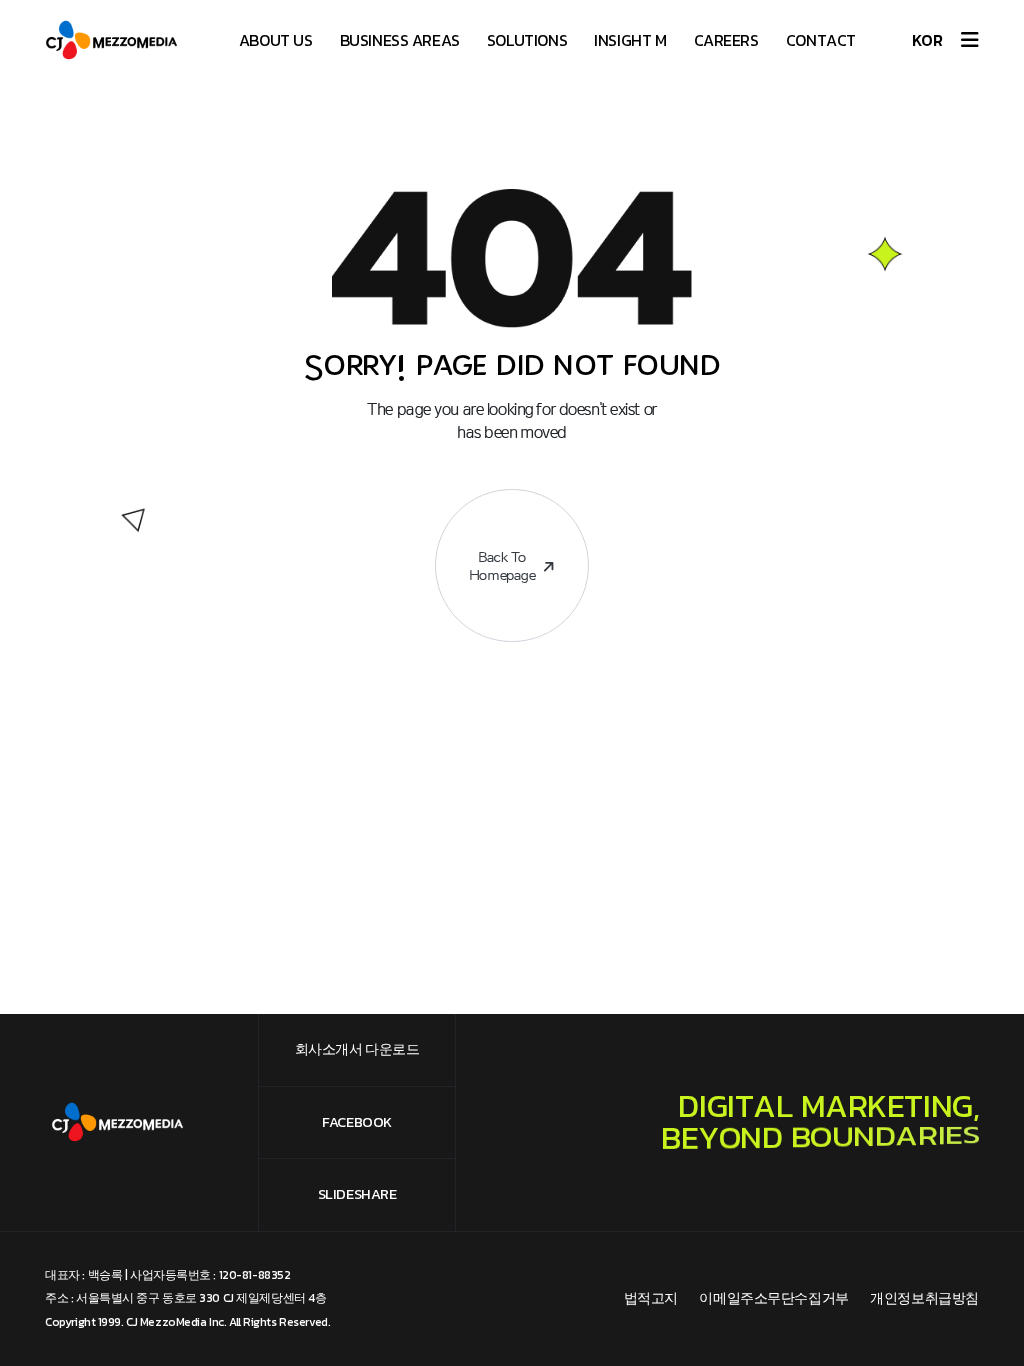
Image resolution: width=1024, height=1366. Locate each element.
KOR (927, 40)
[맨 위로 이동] (977, 1319)
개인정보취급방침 (924, 1298)
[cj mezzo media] (117, 40)
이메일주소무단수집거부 (773, 1298)
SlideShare (357, 1194)
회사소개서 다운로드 (357, 1049)
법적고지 (651, 1298)
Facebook (357, 1122)
